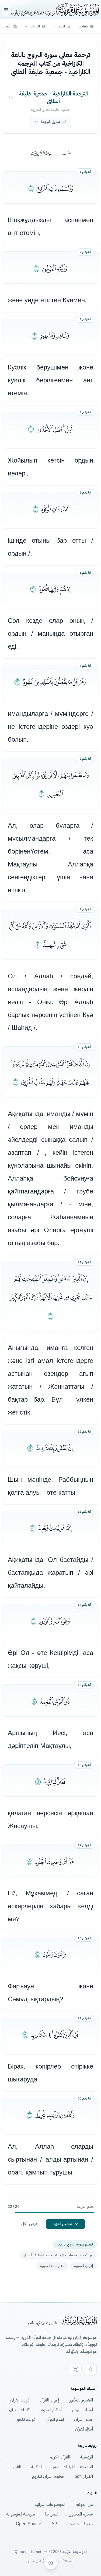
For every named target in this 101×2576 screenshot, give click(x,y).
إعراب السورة (83, 2266)
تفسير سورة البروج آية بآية (75, 2244)
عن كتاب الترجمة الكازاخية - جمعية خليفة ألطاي (58, 2255)
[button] (62, 26)
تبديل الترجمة (50, 122)
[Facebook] (91, 2369)
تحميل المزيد (62, 2224)
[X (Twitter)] (76, 2369)
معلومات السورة (52, 2266)
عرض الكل (29, 2224)
